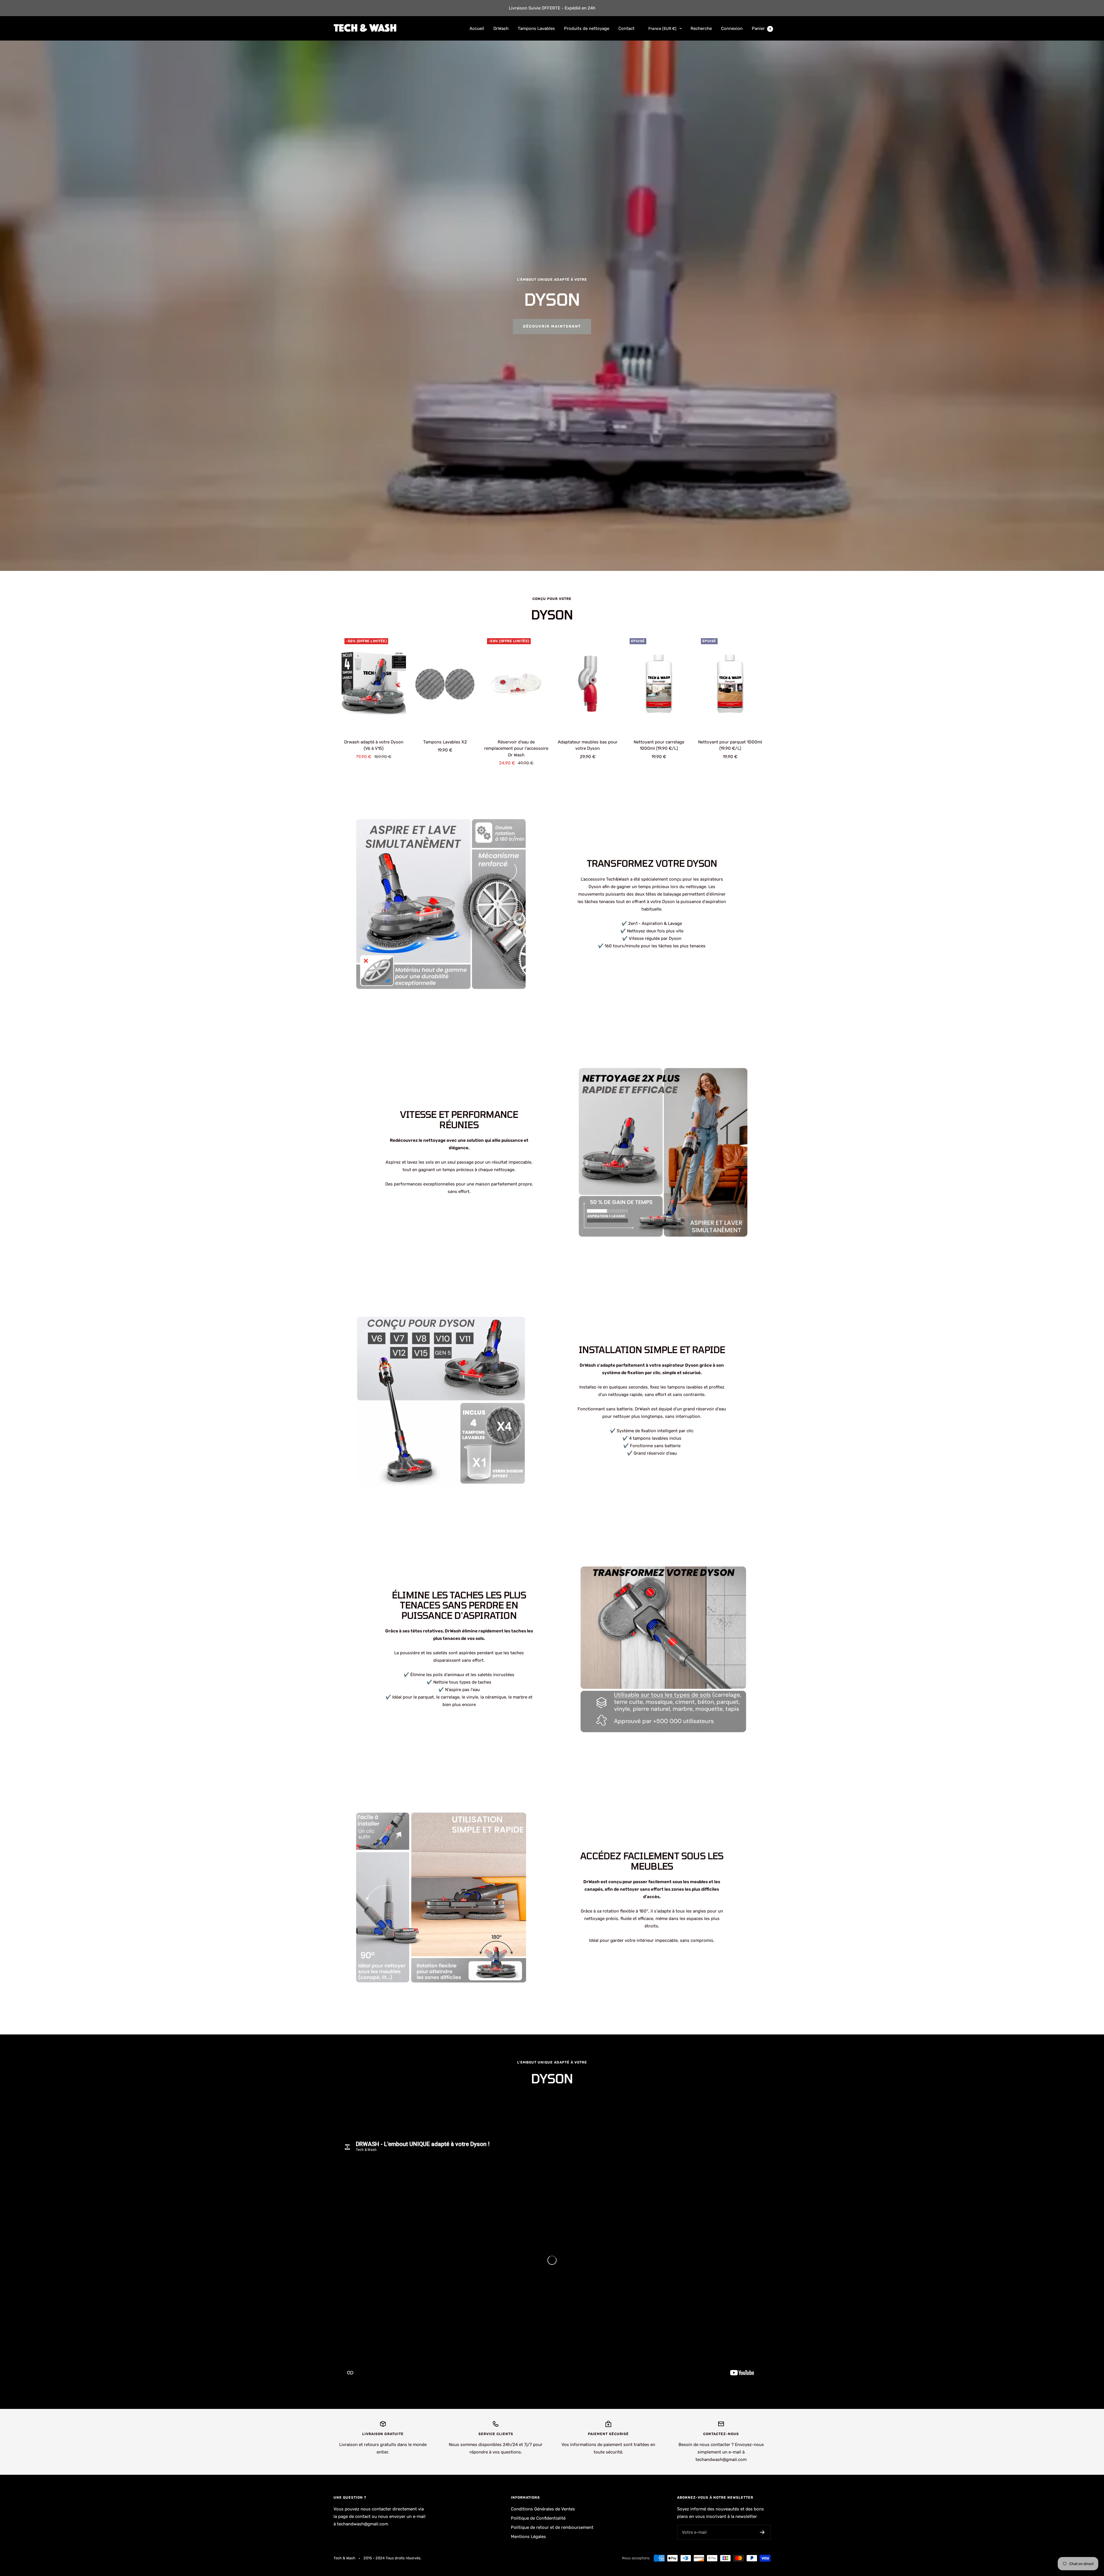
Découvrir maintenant (552, 326)
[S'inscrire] (762, 2532)
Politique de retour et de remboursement (552, 2527)
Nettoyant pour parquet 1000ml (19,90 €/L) (730, 745)
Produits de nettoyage (587, 28)
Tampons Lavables (536, 28)
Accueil (477, 28)
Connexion (732, 28)
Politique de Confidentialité (538, 2518)
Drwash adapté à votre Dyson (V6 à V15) (374, 745)
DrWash (501, 28)
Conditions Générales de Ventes (543, 2509)
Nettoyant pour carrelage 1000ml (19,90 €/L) (659, 745)
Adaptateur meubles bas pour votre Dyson (588, 745)
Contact (626, 28)
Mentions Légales (528, 2537)
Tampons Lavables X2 (445, 742)
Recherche (701, 28)
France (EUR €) (662, 29)
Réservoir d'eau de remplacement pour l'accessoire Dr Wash (516, 748)
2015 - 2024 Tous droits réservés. (392, 2558)
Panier (761, 28)
